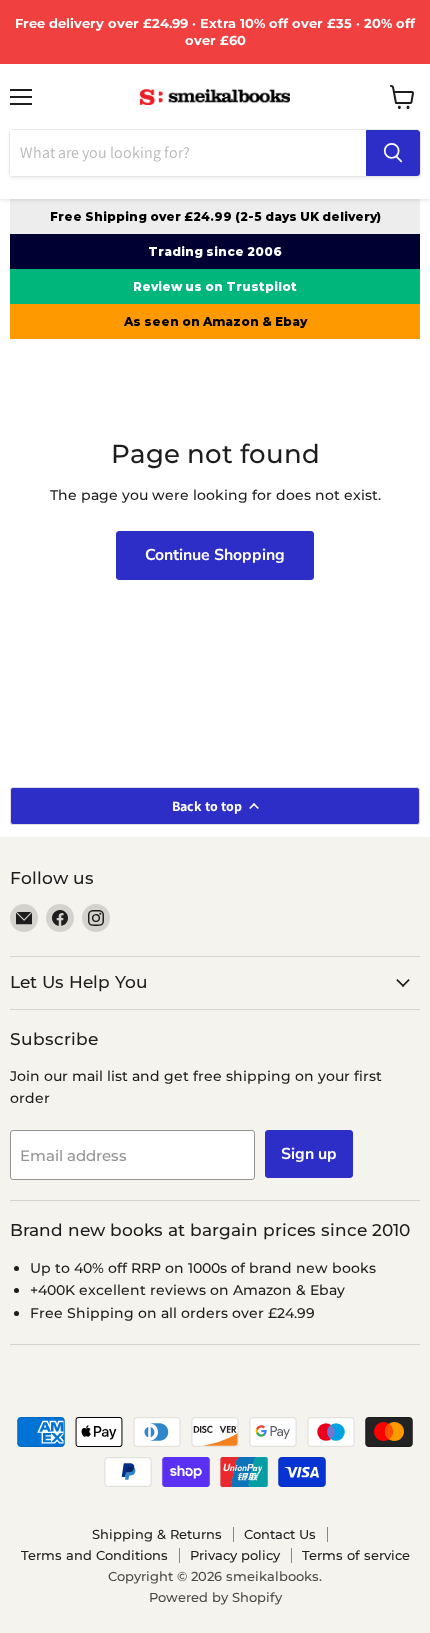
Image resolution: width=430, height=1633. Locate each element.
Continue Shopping (215, 555)
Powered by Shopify (215, 1597)
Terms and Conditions (94, 1555)
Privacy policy (235, 1555)
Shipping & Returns (157, 1534)
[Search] (393, 153)
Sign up (309, 1154)
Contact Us (280, 1534)
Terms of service (356, 1555)
